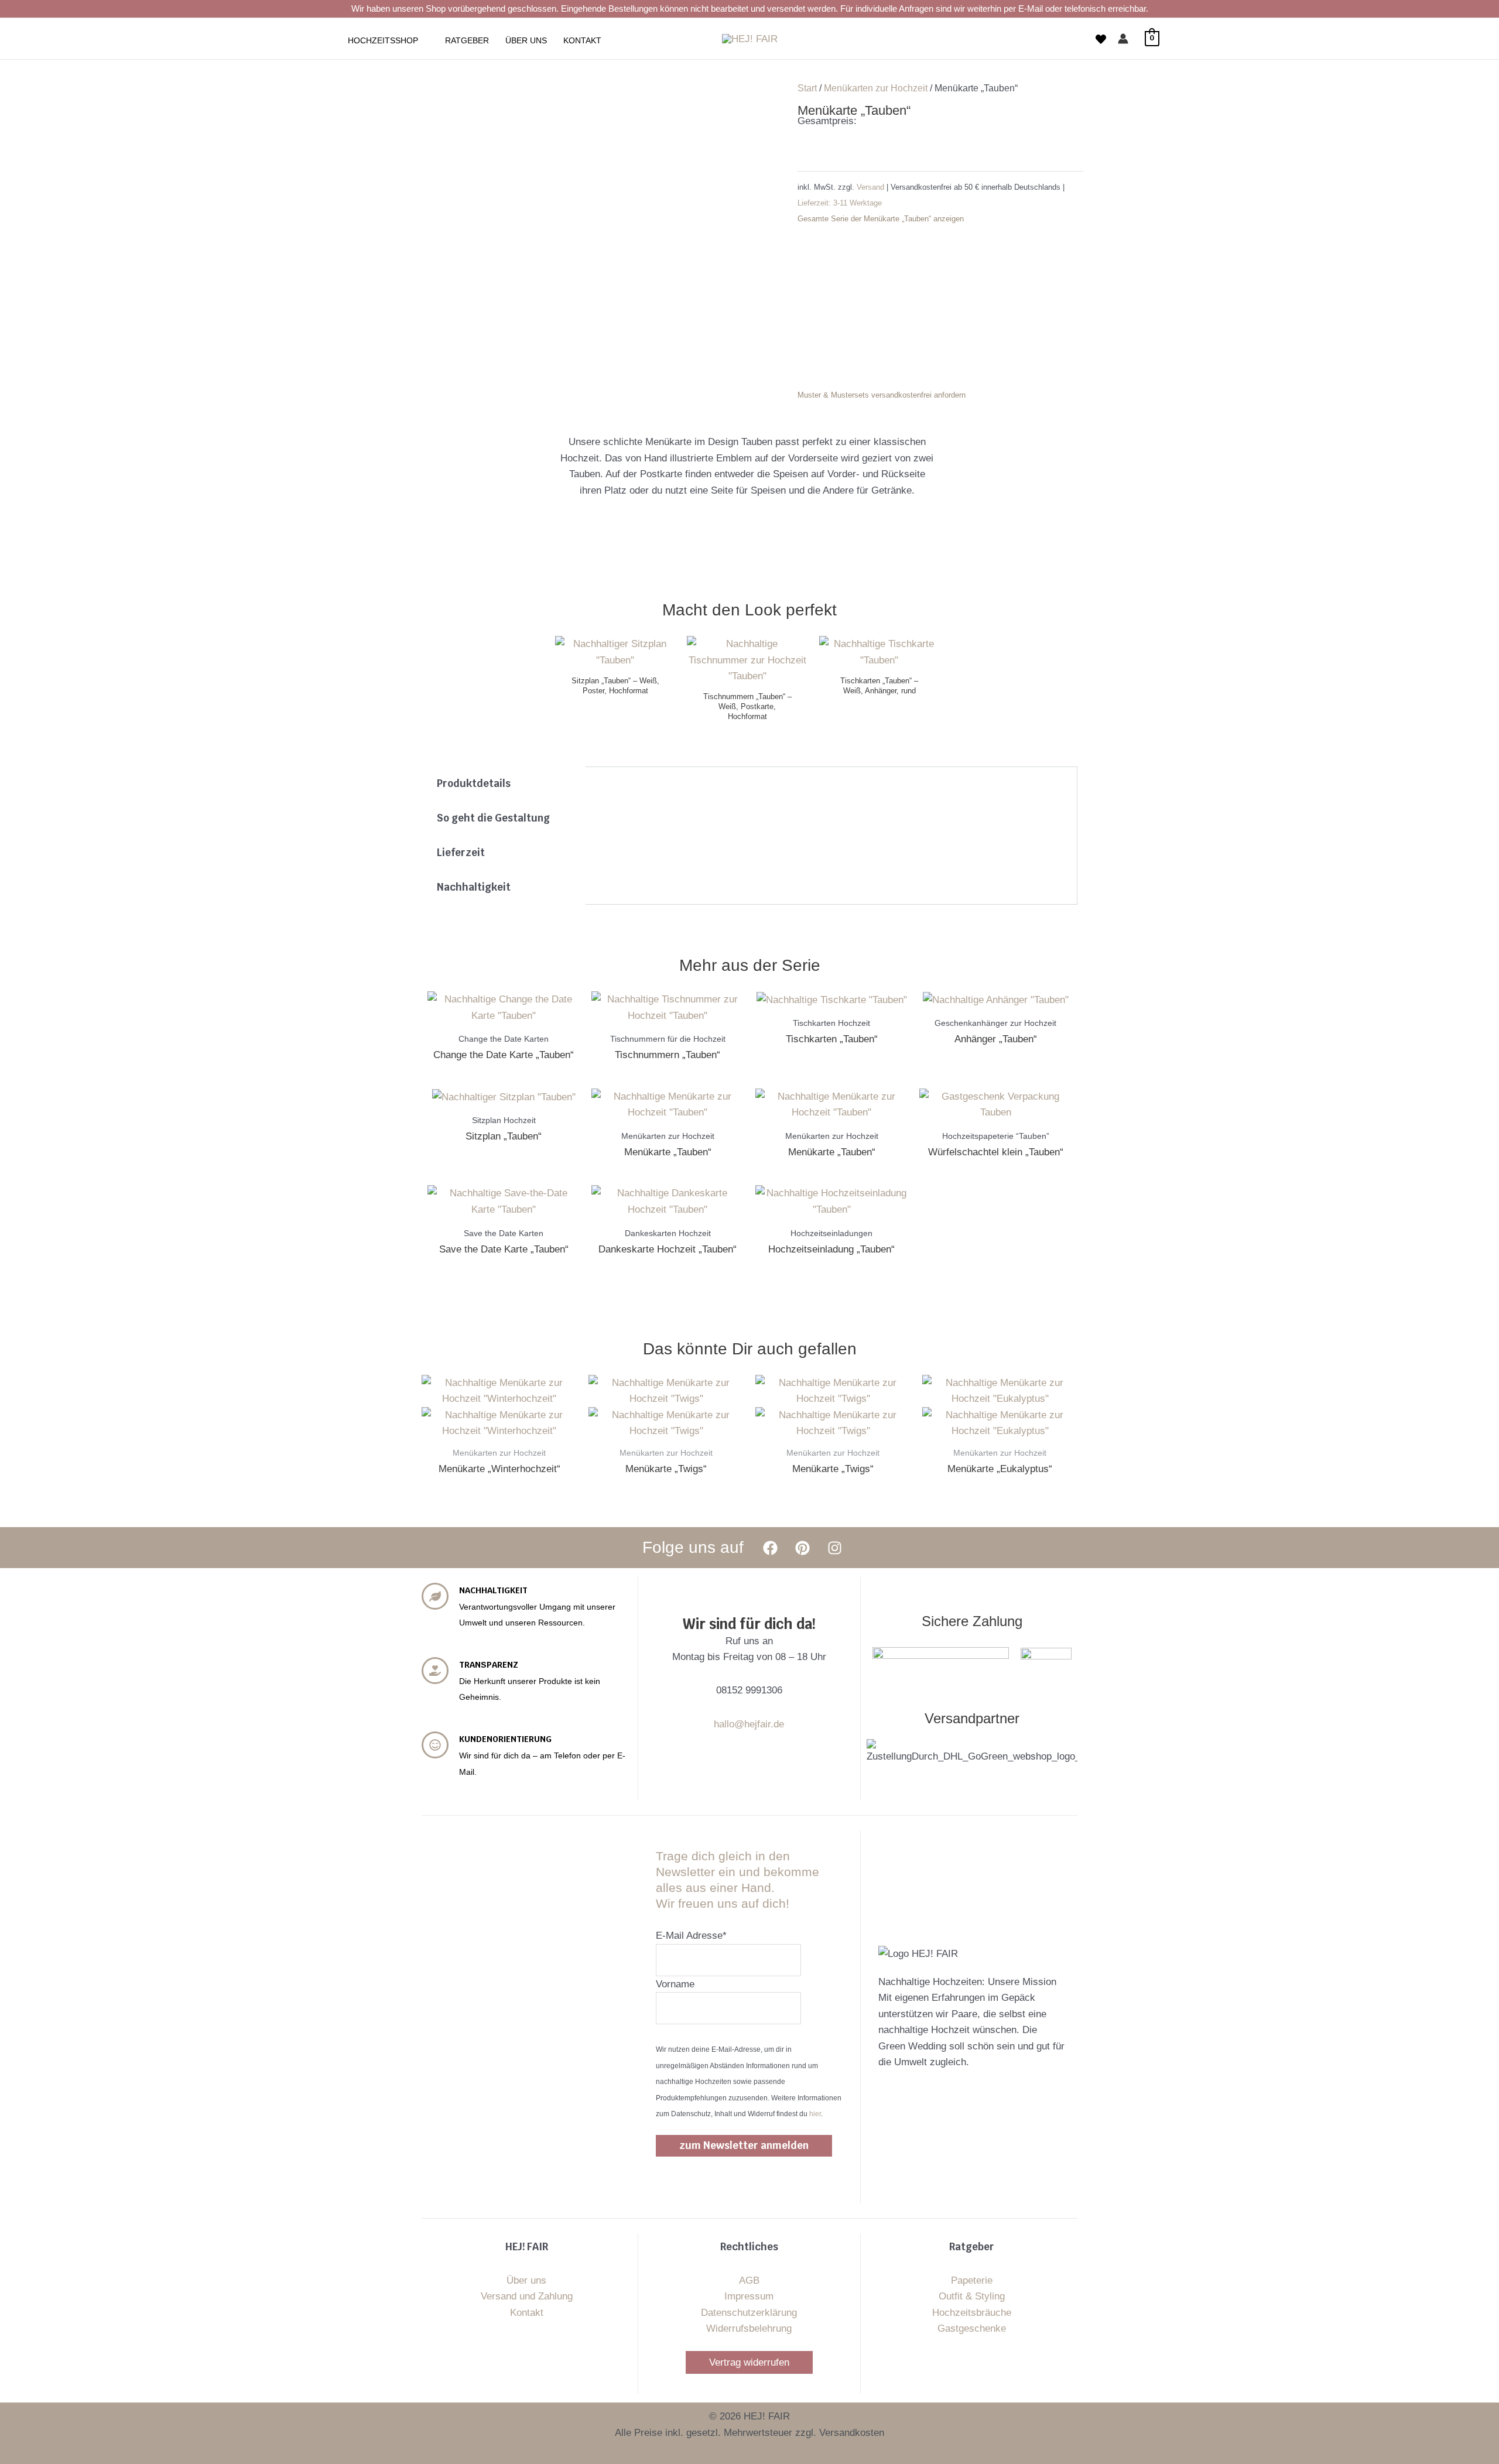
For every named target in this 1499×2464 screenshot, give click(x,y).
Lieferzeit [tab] (461, 853)
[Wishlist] (1101, 39)
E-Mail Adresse (691, 1936)
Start (807, 88)
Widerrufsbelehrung (749, 2328)
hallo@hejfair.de (749, 1724)
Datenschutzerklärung (749, 2313)
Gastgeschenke (972, 2328)
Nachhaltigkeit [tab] (474, 887)
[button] (423, 40)
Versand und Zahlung (527, 2296)
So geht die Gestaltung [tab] (493, 818)
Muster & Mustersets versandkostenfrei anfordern (882, 395)
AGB (749, 2280)
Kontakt (527, 2313)
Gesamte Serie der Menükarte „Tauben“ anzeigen (881, 219)
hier (815, 2114)
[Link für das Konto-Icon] (1123, 39)
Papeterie (972, 2280)
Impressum (749, 2296)
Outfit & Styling (972, 2296)
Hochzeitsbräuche (972, 2313)
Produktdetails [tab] (474, 783)
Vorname (675, 1984)
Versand (872, 187)
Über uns (526, 2280)
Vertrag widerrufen (749, 2362)
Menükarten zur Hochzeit (876, 88)
